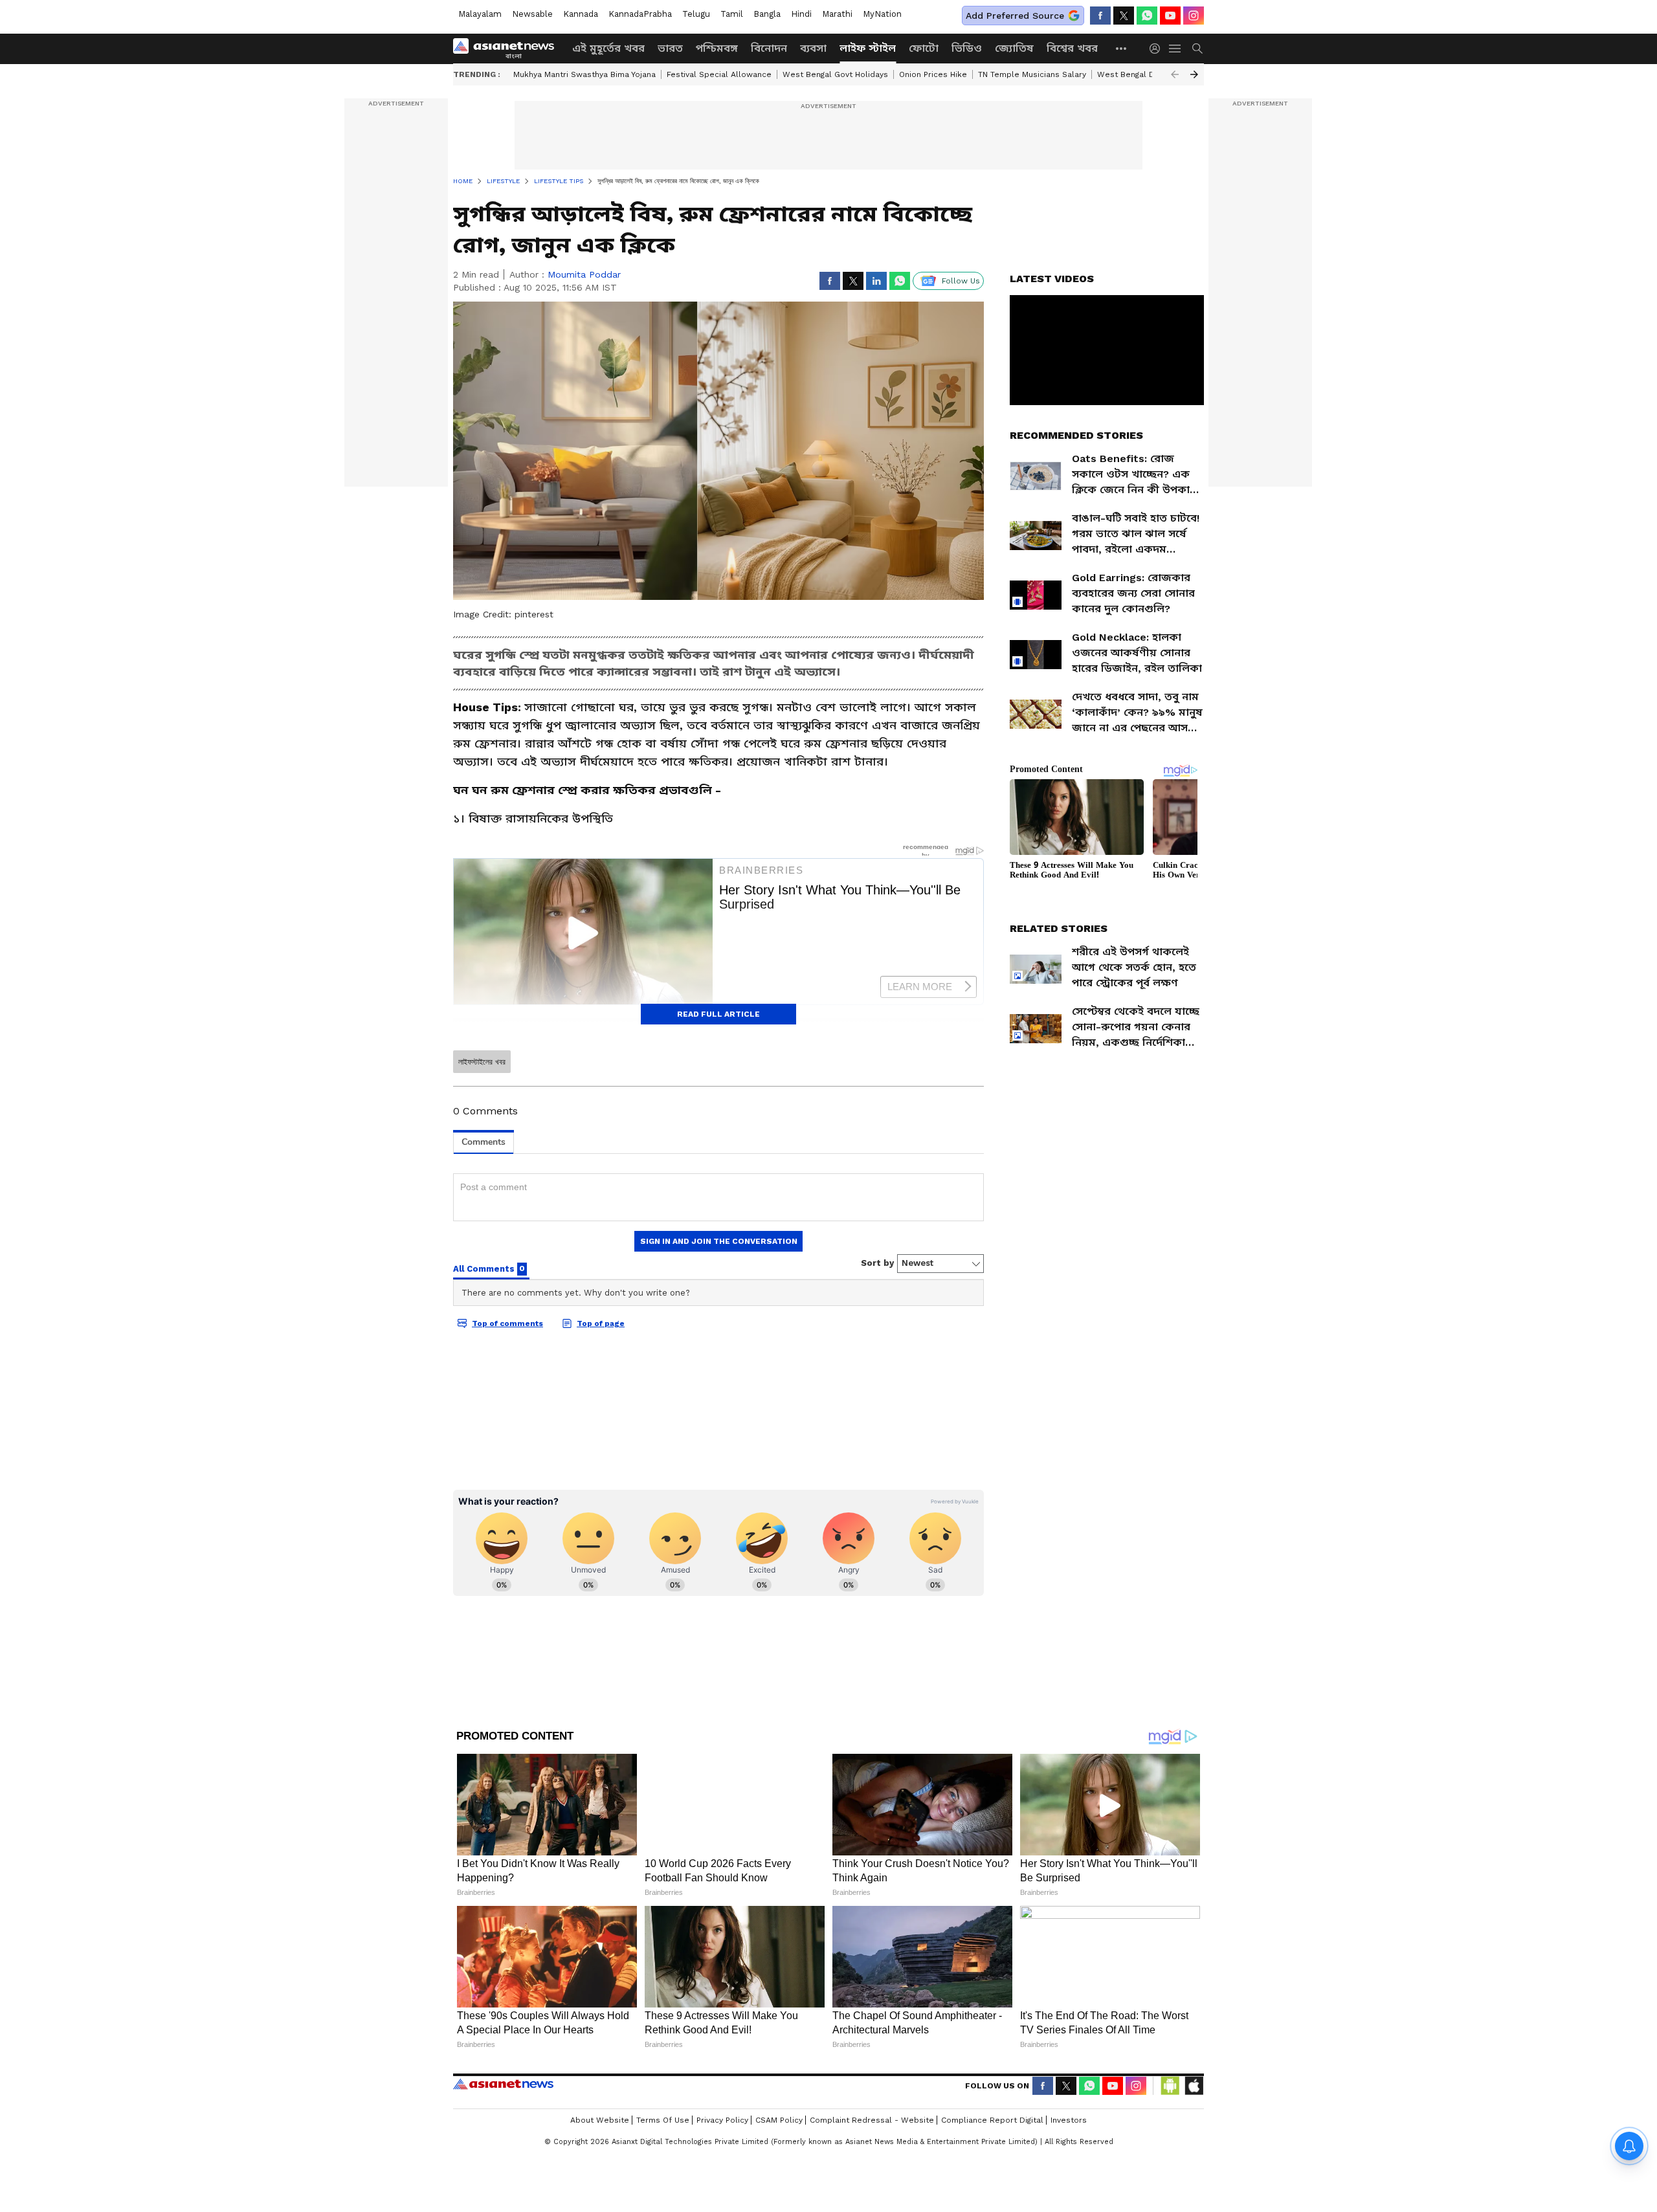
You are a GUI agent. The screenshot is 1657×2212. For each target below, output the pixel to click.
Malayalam (480, 14)
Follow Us (961, 281)
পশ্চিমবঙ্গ (717, 48)
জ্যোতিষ (1014, 48)
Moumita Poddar (584, 274)
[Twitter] (1124, 16)
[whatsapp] (1147, 16)
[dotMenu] (1122, 48)
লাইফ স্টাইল (868, 48)
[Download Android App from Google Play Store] (1170, 2086)
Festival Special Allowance (719, 74)
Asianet (503, 2084)
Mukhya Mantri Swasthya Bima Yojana (584, 74)
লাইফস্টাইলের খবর (482, 1062)
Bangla (767, 14)
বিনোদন (769, 48)
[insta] (1194, 16)
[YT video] (1170, 16)
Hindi (801, 14)
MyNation (882, 14)
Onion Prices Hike (933, 74)
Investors (1069, 2120)
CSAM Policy (779, 2120)
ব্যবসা (813, 48)
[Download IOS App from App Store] (1194, 2086)
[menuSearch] (1197, 49)
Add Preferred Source (1015, 16)
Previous (1175, 74)
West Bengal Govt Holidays (835, 74)
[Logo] (508, 49)
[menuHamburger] (1175, 49)
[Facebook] (1100, 16)
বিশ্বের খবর (1072, 48)
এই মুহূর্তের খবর (608, 48)
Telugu (696, 14)
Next (1194, 74)
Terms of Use (663, 2120)
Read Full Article (718, 1014)
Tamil (732, 14)
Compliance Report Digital (992, 2120)
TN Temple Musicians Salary (1032, 74)
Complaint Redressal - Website (872, 2120)
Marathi (837, 14)
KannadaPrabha (640, 14)
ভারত (670, 48)
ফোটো (924, 48)
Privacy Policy (722, 2120)
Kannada (581, 14)
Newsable (532, 14)
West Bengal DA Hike (1138, 74)
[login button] (1158, 49)
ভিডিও (967, 48)
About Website (600, 2120)
